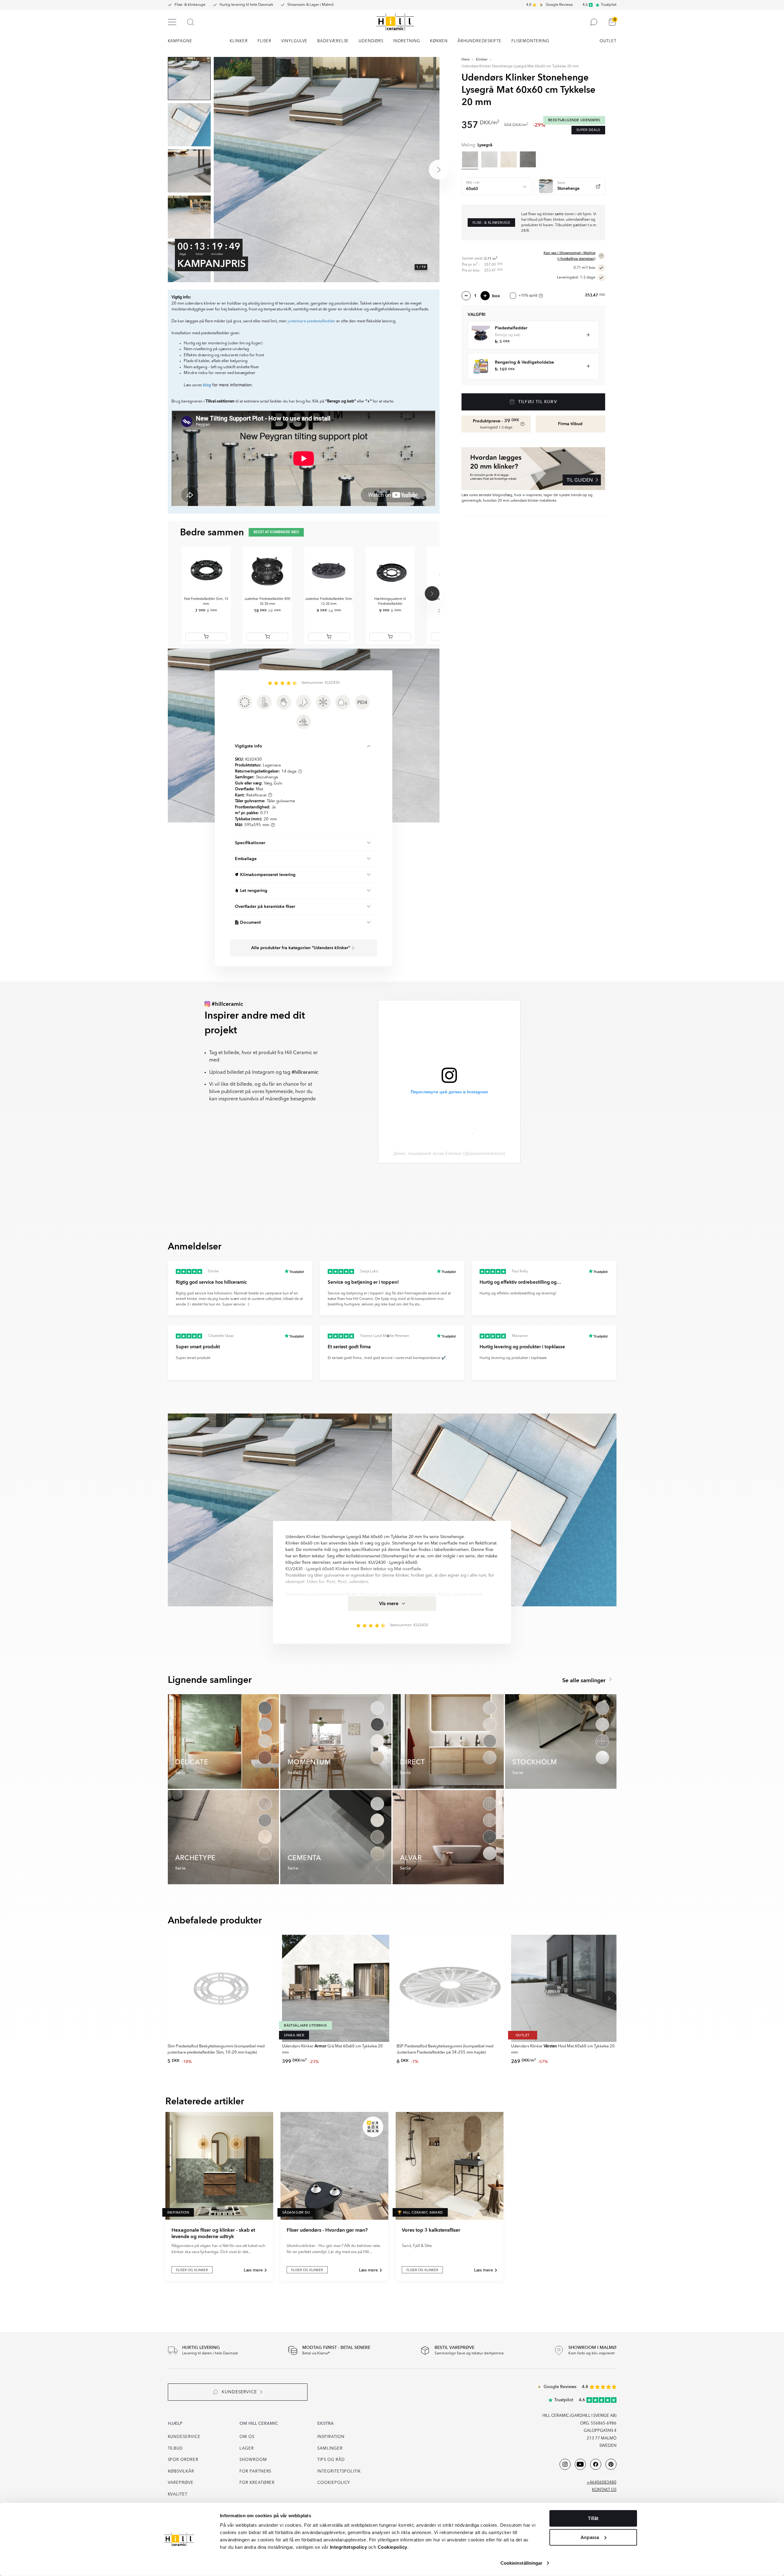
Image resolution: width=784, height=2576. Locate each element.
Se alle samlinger (585, 1681)
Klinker (482, 60)
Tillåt (593, 2518)
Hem (466, 60)
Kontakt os (604, 2490)
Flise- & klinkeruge (190, 5)
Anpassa (590, 2537)
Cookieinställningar (522, 2563)
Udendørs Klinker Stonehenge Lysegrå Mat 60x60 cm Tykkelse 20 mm (520, 66)
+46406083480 (602, 2482)
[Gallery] (326, 170)
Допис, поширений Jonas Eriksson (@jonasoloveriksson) (449, 1153)
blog (207, 385)
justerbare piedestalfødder (311, 321)
